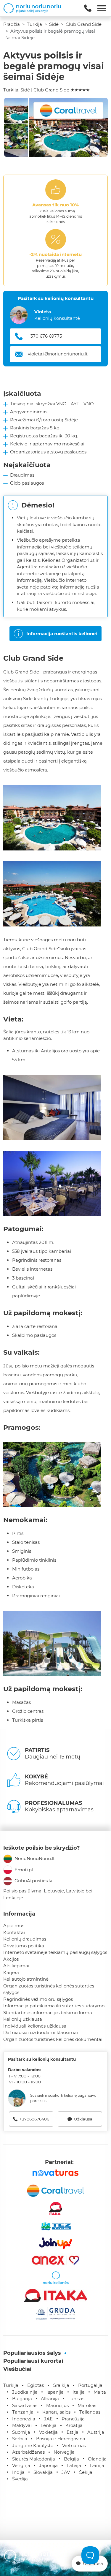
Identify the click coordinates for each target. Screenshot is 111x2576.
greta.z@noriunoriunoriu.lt (57, 354)
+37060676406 (34, 2119)
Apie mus (14, 1926)
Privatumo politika (24, 1946)
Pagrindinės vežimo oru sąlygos (38, 1999)
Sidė (54, 24)
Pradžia (12, 24)
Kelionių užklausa (23, 2019)
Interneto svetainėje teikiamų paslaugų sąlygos (55, 1952)
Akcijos (11, 1959)
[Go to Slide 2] (16, 136)
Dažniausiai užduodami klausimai (41, 2032)
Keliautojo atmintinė (26, 1979)
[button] (68, 127)
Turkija (34, 24)
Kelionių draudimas (25, 1939)
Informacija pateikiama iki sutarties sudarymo (54, 2006)
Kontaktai (14, 1932)
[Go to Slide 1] (16, 110)
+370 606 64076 (45, 336)
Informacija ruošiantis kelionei (62, 634)
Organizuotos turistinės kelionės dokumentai (53, 2039)
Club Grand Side (84, 24)
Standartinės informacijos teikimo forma (48, 2013)
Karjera (11, 1972)
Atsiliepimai (16, 1966)
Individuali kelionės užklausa (35, 2026)
